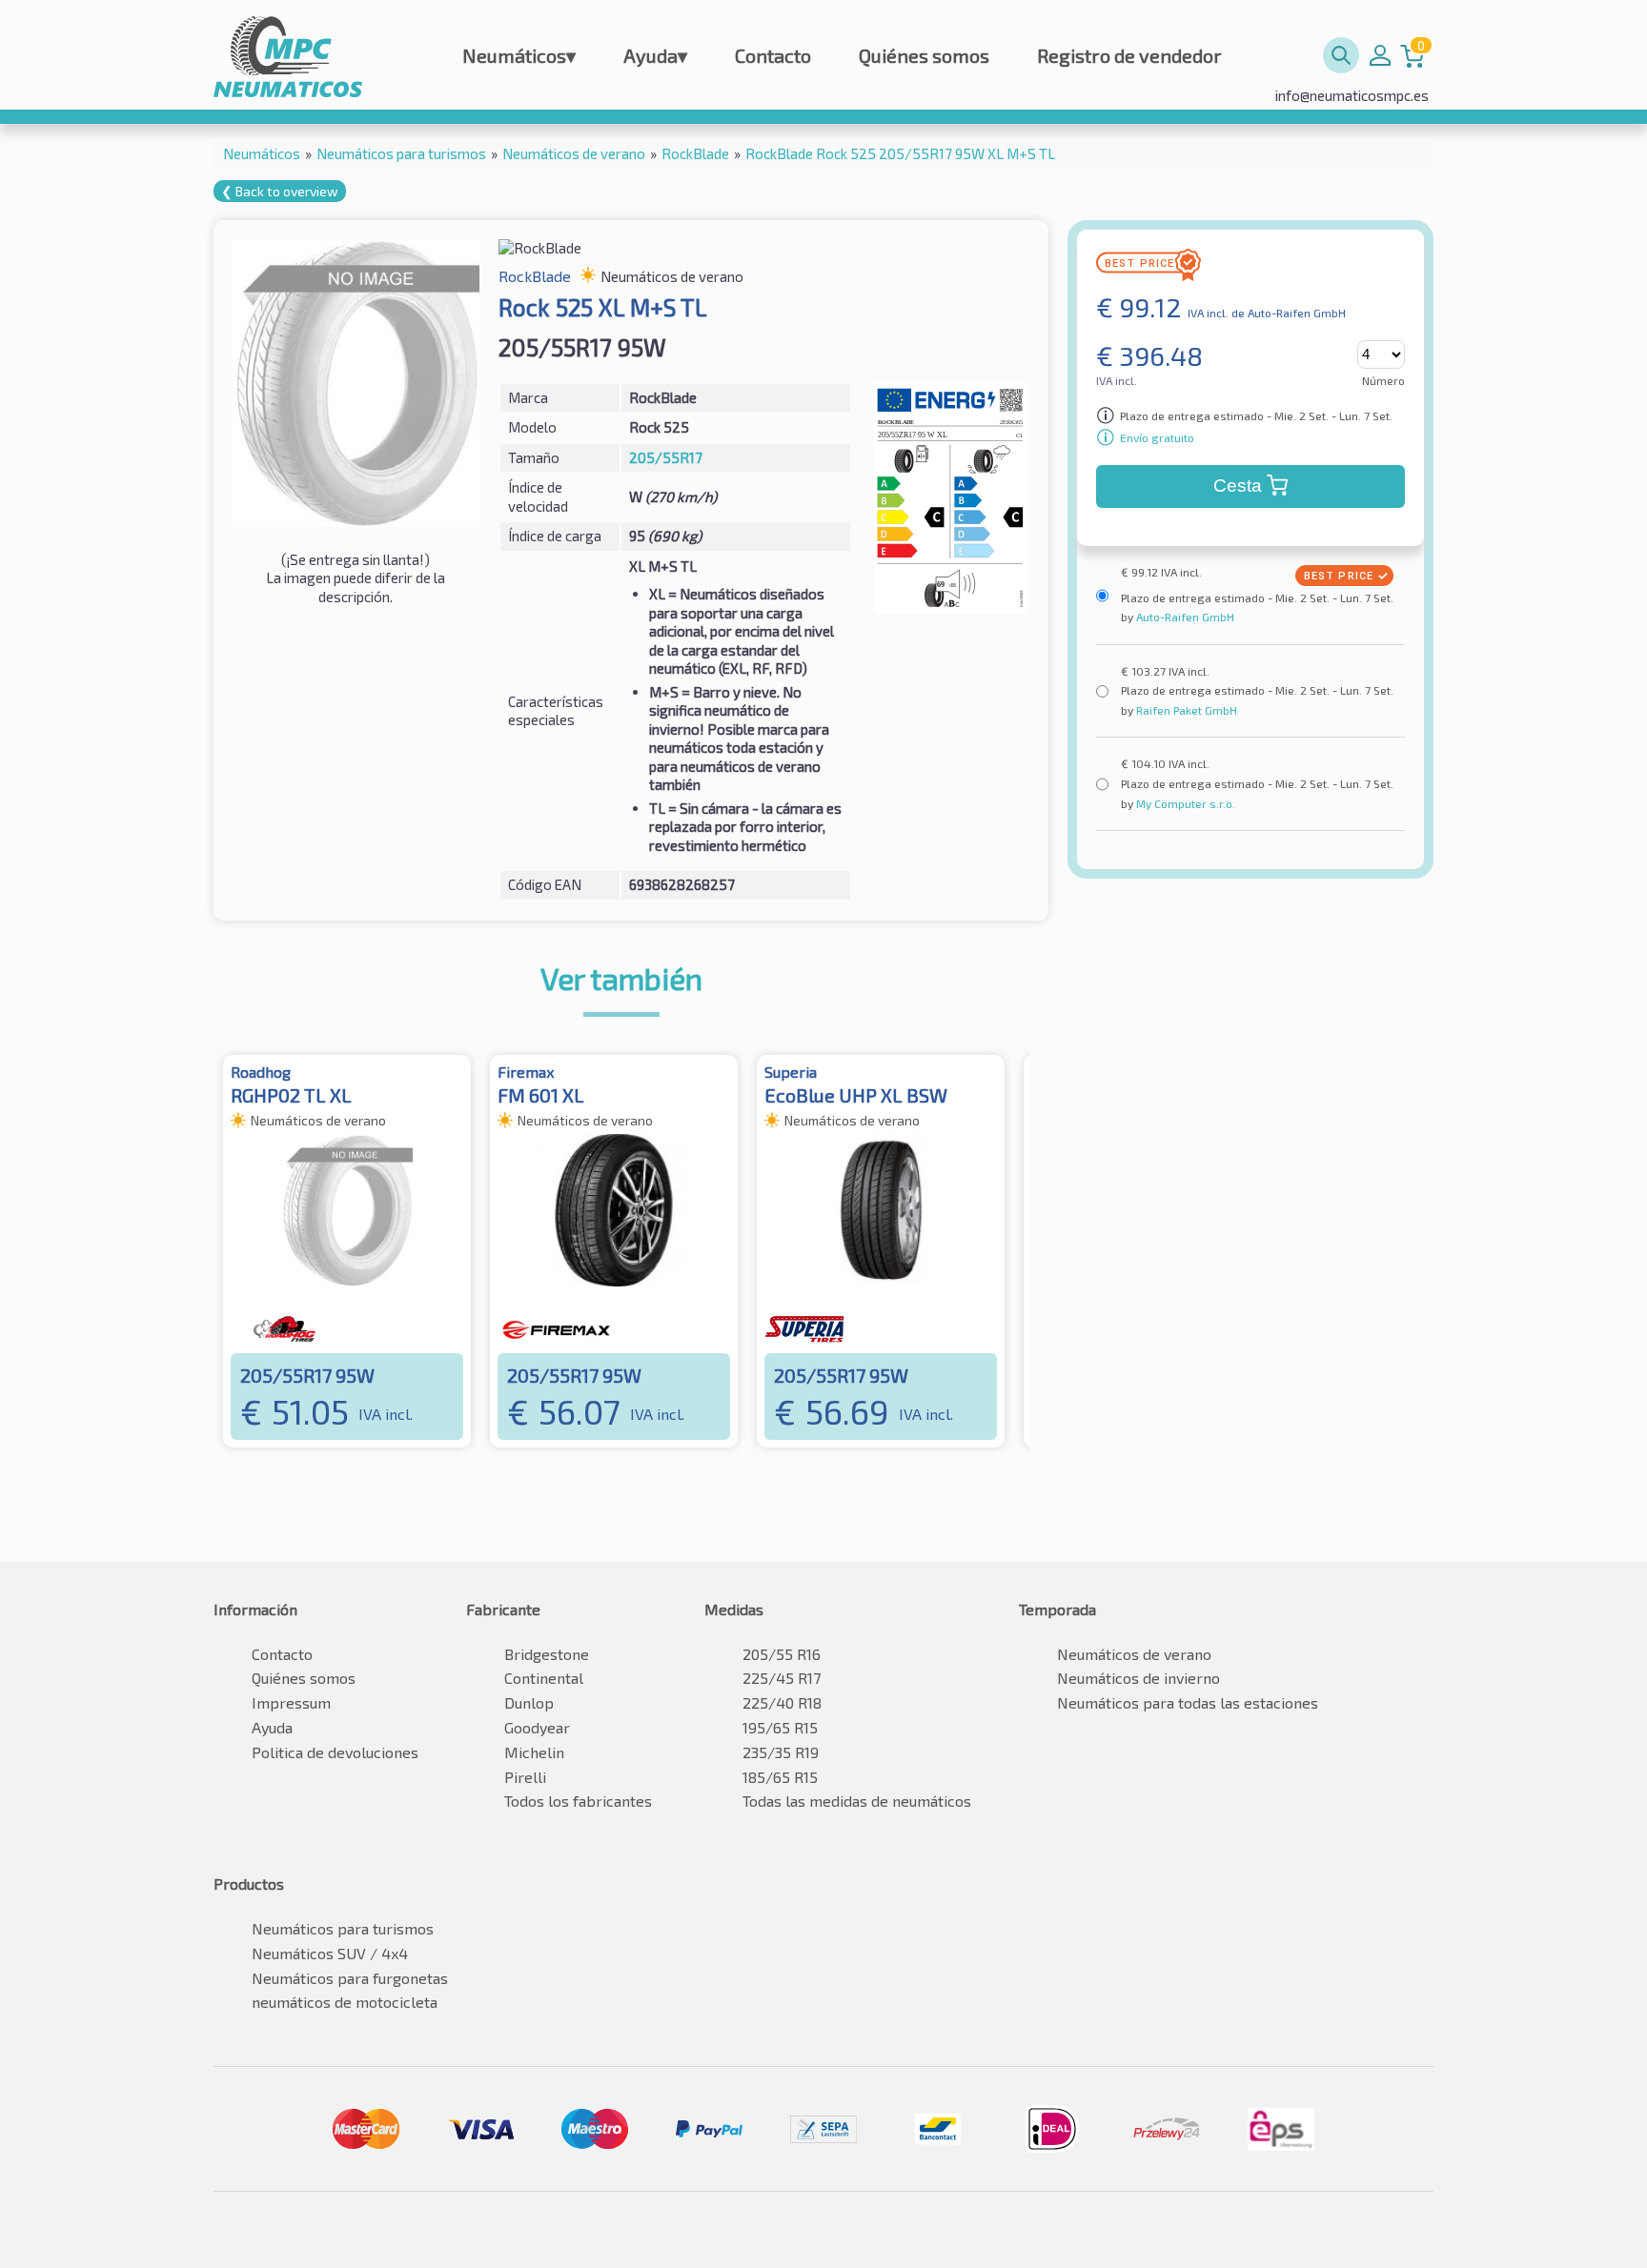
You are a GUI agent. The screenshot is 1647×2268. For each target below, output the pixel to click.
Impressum (291, 1702)
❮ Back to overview (280, 191)
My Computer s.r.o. (1184, 803)
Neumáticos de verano (1134, 1654)
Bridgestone (547, 1654)
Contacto (773, 55)
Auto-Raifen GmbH (1184, 617)
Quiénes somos (924, 55)
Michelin (534, 1752)
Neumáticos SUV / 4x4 (330, 1953)
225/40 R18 (782, 1702)
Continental (544, 1678)
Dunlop (529, 1702)
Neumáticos (519, 55)
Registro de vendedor (1129, 55)
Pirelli (525, 1777)
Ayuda (655, 55)
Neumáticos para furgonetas (350, 1978)
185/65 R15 (780, 1777)
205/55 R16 (782, 1654)
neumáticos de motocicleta (345, 2002)
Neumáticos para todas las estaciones (1188, 1702)
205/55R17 (666, 457)
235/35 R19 (781, 1752)
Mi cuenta (1380, 55)
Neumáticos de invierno (1139, 1678)
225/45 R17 (782, 1678)
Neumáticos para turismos (343, 1928)
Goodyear (537, 1727)
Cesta (1238, 486)
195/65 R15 (780, 1727)
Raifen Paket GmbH (1185, 710)
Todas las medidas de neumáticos (857, 1801)
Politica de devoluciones (335, 1752)
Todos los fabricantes (578, 1801)
